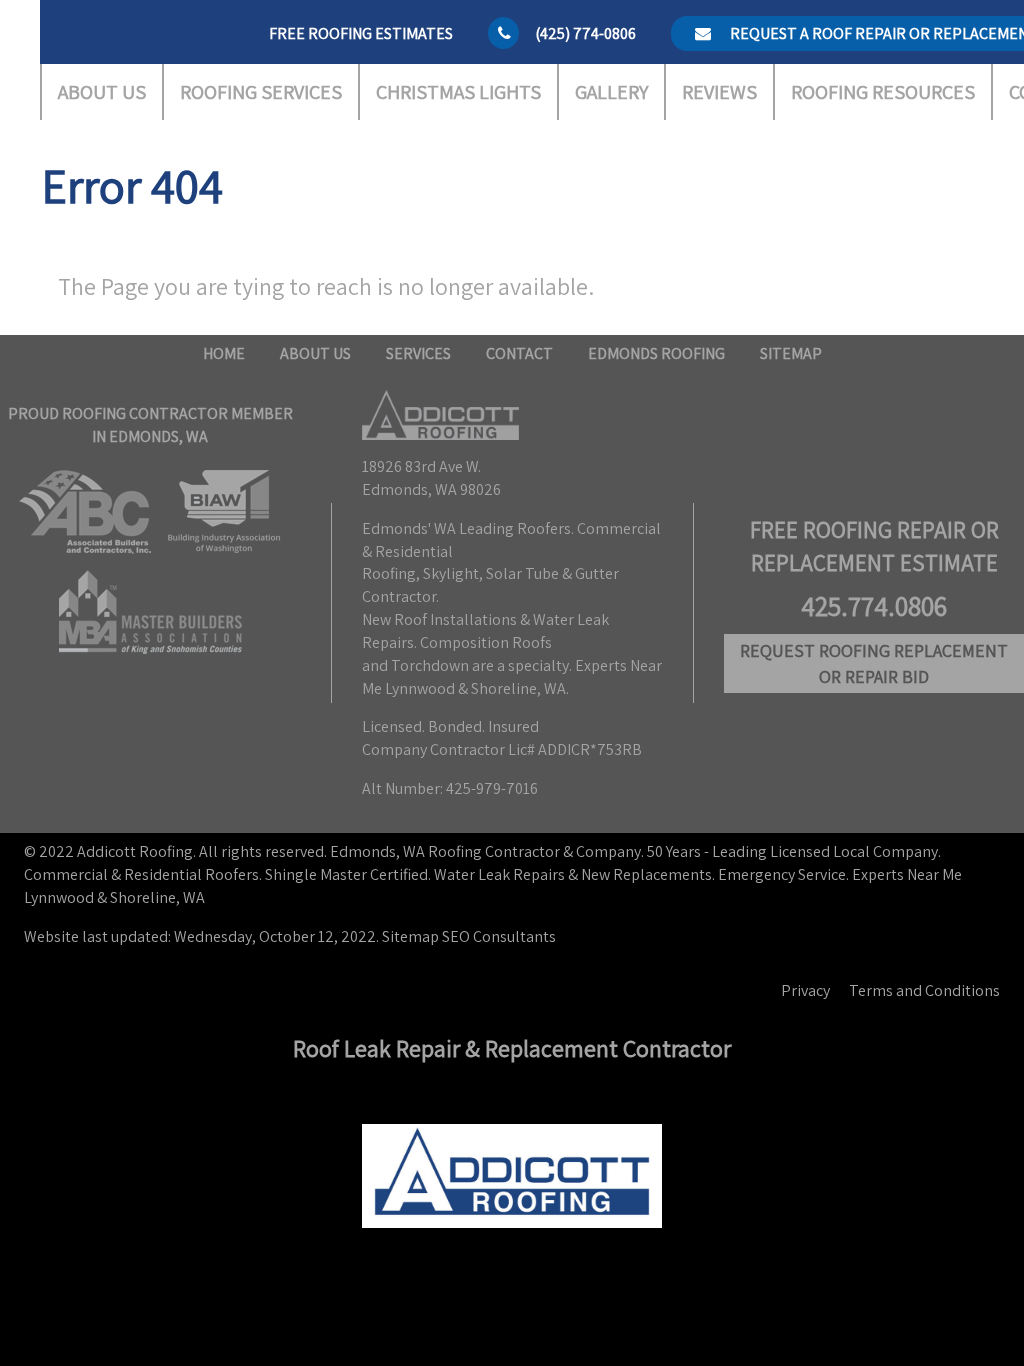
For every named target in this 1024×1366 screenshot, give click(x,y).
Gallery (611, 92)
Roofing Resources (883, 92)
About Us (102, 92)
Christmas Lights (458, 92)
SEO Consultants (499, 936)
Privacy (805, 990)
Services (418, 353)
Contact (519, 353)
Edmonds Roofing (656, 353)
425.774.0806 (874, 606)
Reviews (719, 92)
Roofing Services (261, 92)
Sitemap (791, 353)
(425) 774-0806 (585, 33)
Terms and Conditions (924, 990)
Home (224, 353)
